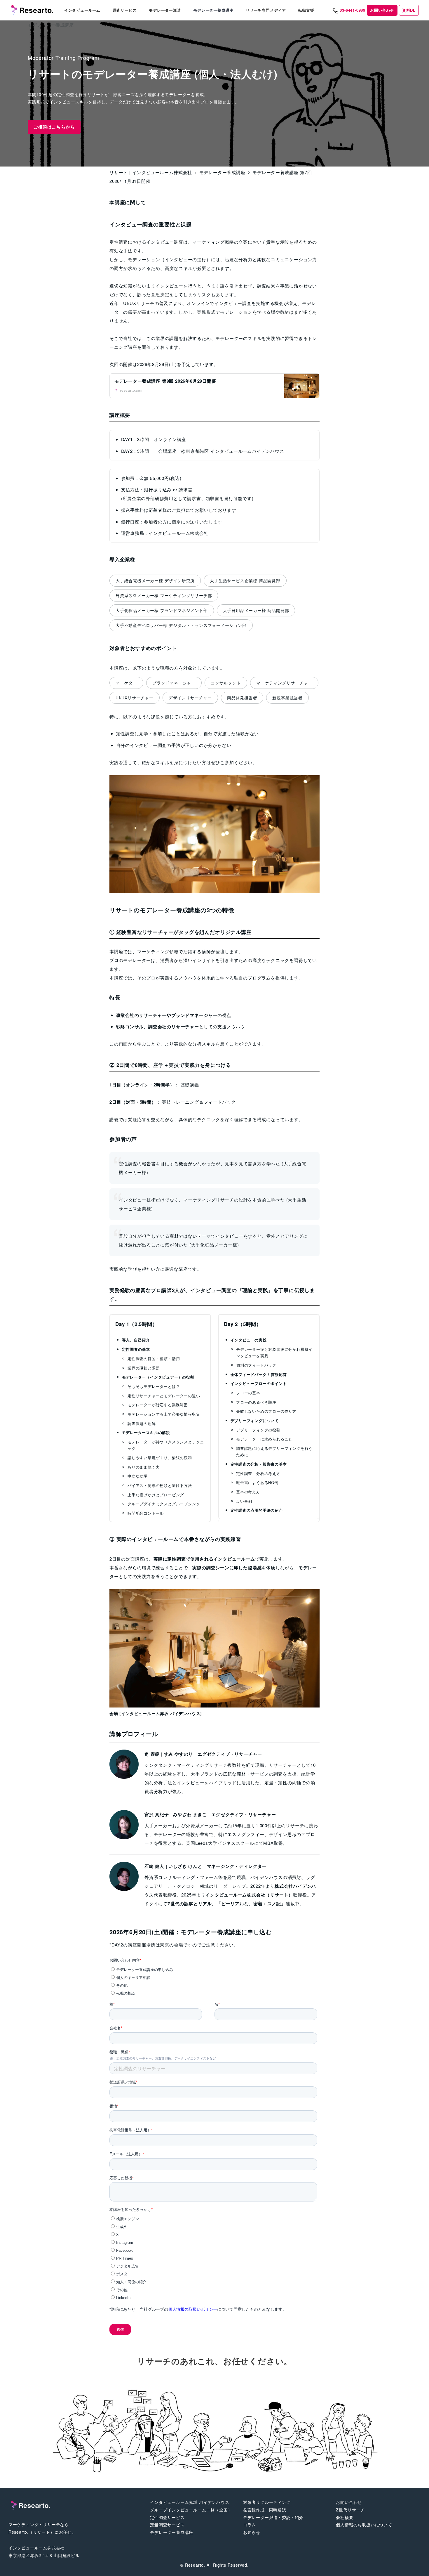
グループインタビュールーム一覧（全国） (191, 2510)
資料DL (409, 10)
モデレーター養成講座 (172, 2532)
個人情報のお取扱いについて (364, 2525)
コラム (250, 2525)
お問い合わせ (382, 10)
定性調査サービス (167, 2517)
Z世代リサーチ (350, 2510)
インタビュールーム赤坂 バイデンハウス (190, 2502)
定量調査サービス (167, 2525)
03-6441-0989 (353, 10)
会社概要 (345, 2517)
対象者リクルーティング (267, 2502)
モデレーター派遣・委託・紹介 (273, 2517)
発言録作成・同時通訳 (265, 2510)
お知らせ (252, 2532)
